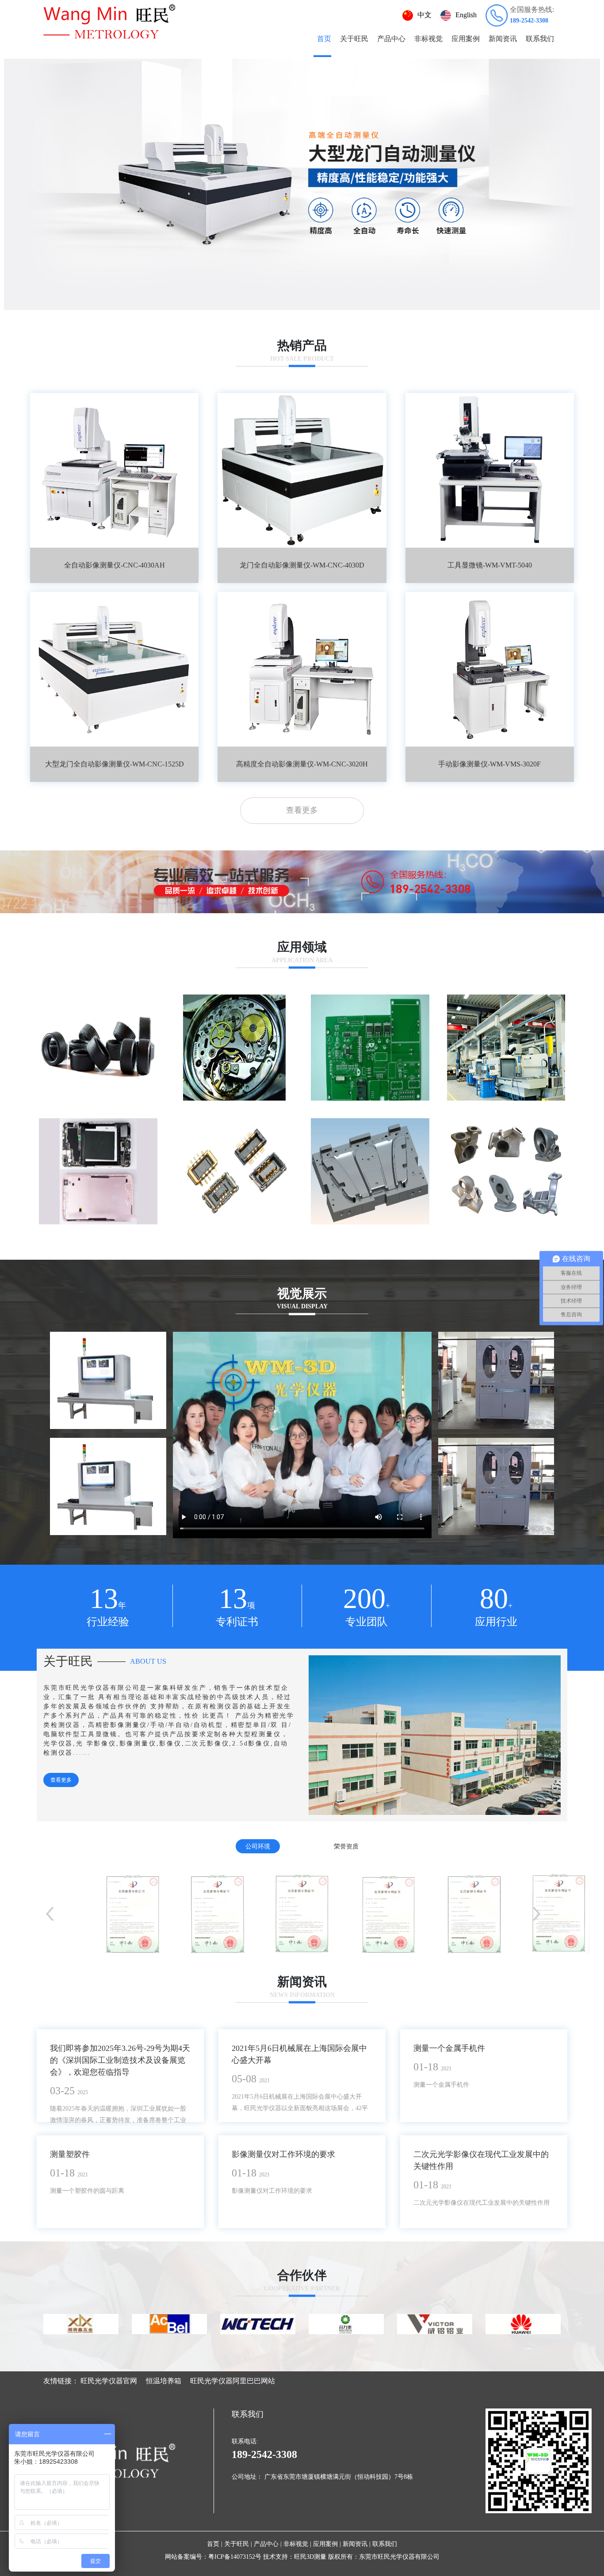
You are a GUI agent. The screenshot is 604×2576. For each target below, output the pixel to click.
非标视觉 (428, 39)
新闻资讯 (503, 39)
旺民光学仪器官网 (109, 2381)
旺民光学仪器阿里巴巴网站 (233, 2381)
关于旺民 (354, 39)
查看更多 (302, 810)
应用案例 (466, 39)
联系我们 (540, 39)
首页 (324, 39)
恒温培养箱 (164, 2381)
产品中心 (391, 39)
